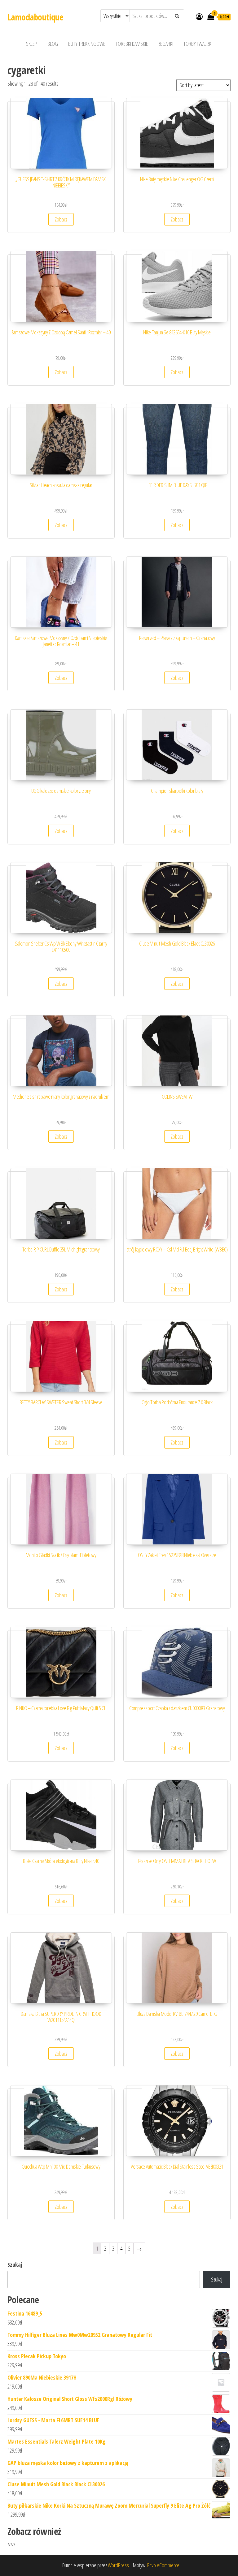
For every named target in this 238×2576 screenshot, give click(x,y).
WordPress (118, 2565)
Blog (53, 44)
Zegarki (166, 44)
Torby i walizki (198, 44)
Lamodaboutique (35, 17)
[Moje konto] (199, 16)
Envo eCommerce (163, 2565)
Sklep (32, 44)
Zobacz (61, 219)
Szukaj (15, 2265)
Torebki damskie (132, 44)
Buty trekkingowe (87, 44)
